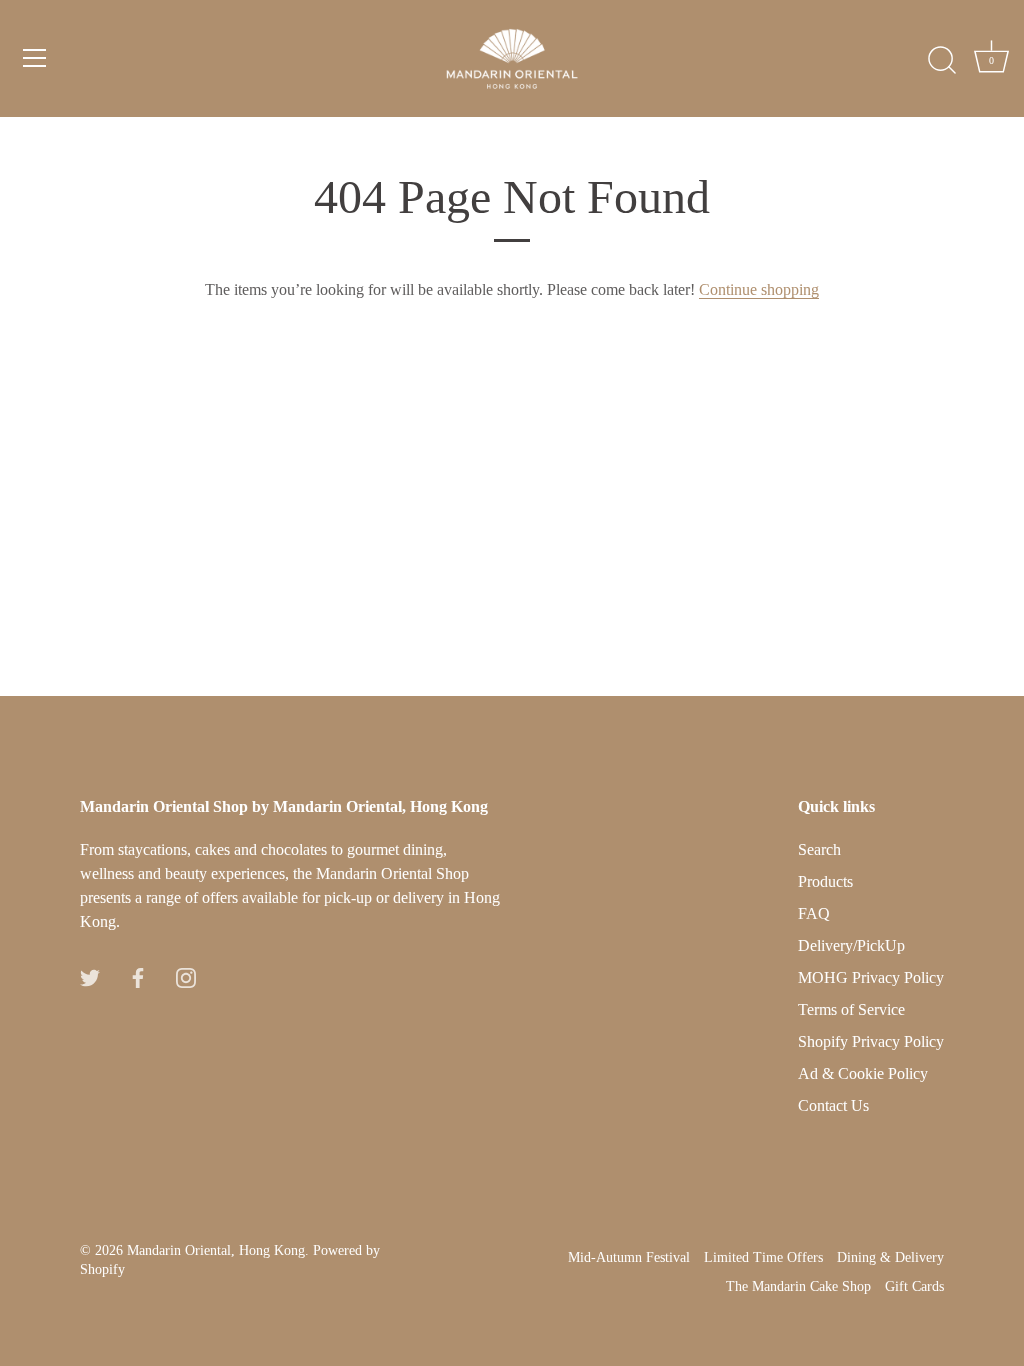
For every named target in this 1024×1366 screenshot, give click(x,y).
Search (819, 849)
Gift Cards (914, 1286)
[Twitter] (90, 975)
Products (825, 881)
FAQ (814, 913)
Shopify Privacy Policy (871, 1041)
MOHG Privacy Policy (871, 977)
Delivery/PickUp (851, 945)
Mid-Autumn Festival (629, 1257)
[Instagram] (186, 975)
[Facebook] (138, 975)
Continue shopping (759, 289)
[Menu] (35, 58)
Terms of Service (851, 1009)
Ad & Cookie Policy (863, 1073)
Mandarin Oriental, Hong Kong (216, 1250)
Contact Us (833, 1105)
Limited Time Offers (763, 1257)
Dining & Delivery (890, 1257)
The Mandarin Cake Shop (798, 1286)
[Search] (942, 61)
